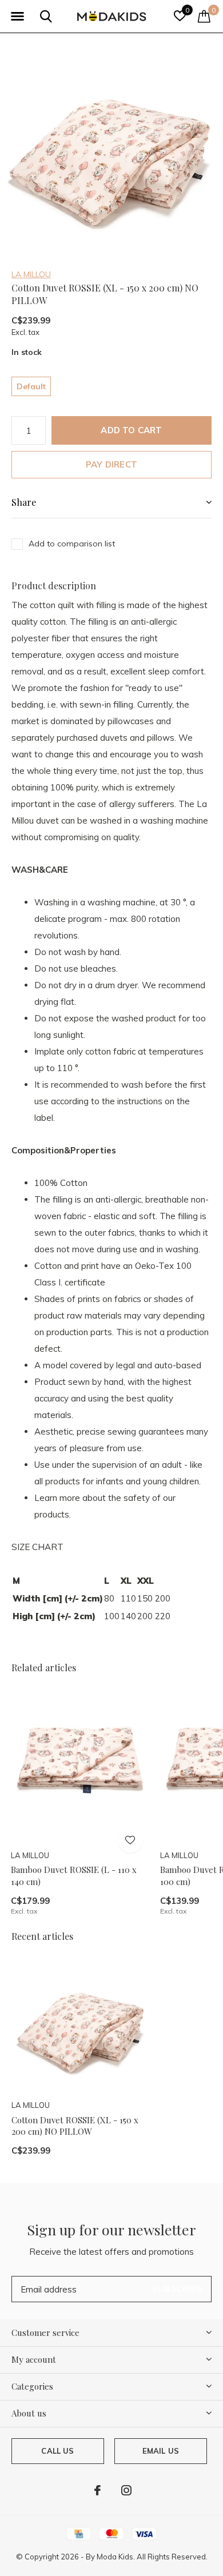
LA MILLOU (31, 274)
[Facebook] (97, 2490)
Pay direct (111, 464)
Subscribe (177, 2289)
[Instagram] (126, 2490)
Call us (57, 2451)
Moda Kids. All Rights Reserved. (152, 2557)
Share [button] (24, 502)
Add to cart (131, 430)
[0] (204, 16)
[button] (17, 17)
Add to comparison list (72, 544)
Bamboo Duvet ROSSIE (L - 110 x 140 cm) (74, 1876)
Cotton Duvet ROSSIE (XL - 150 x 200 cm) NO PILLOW (75, 2126)
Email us (161, 2451)
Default (31, 386)
